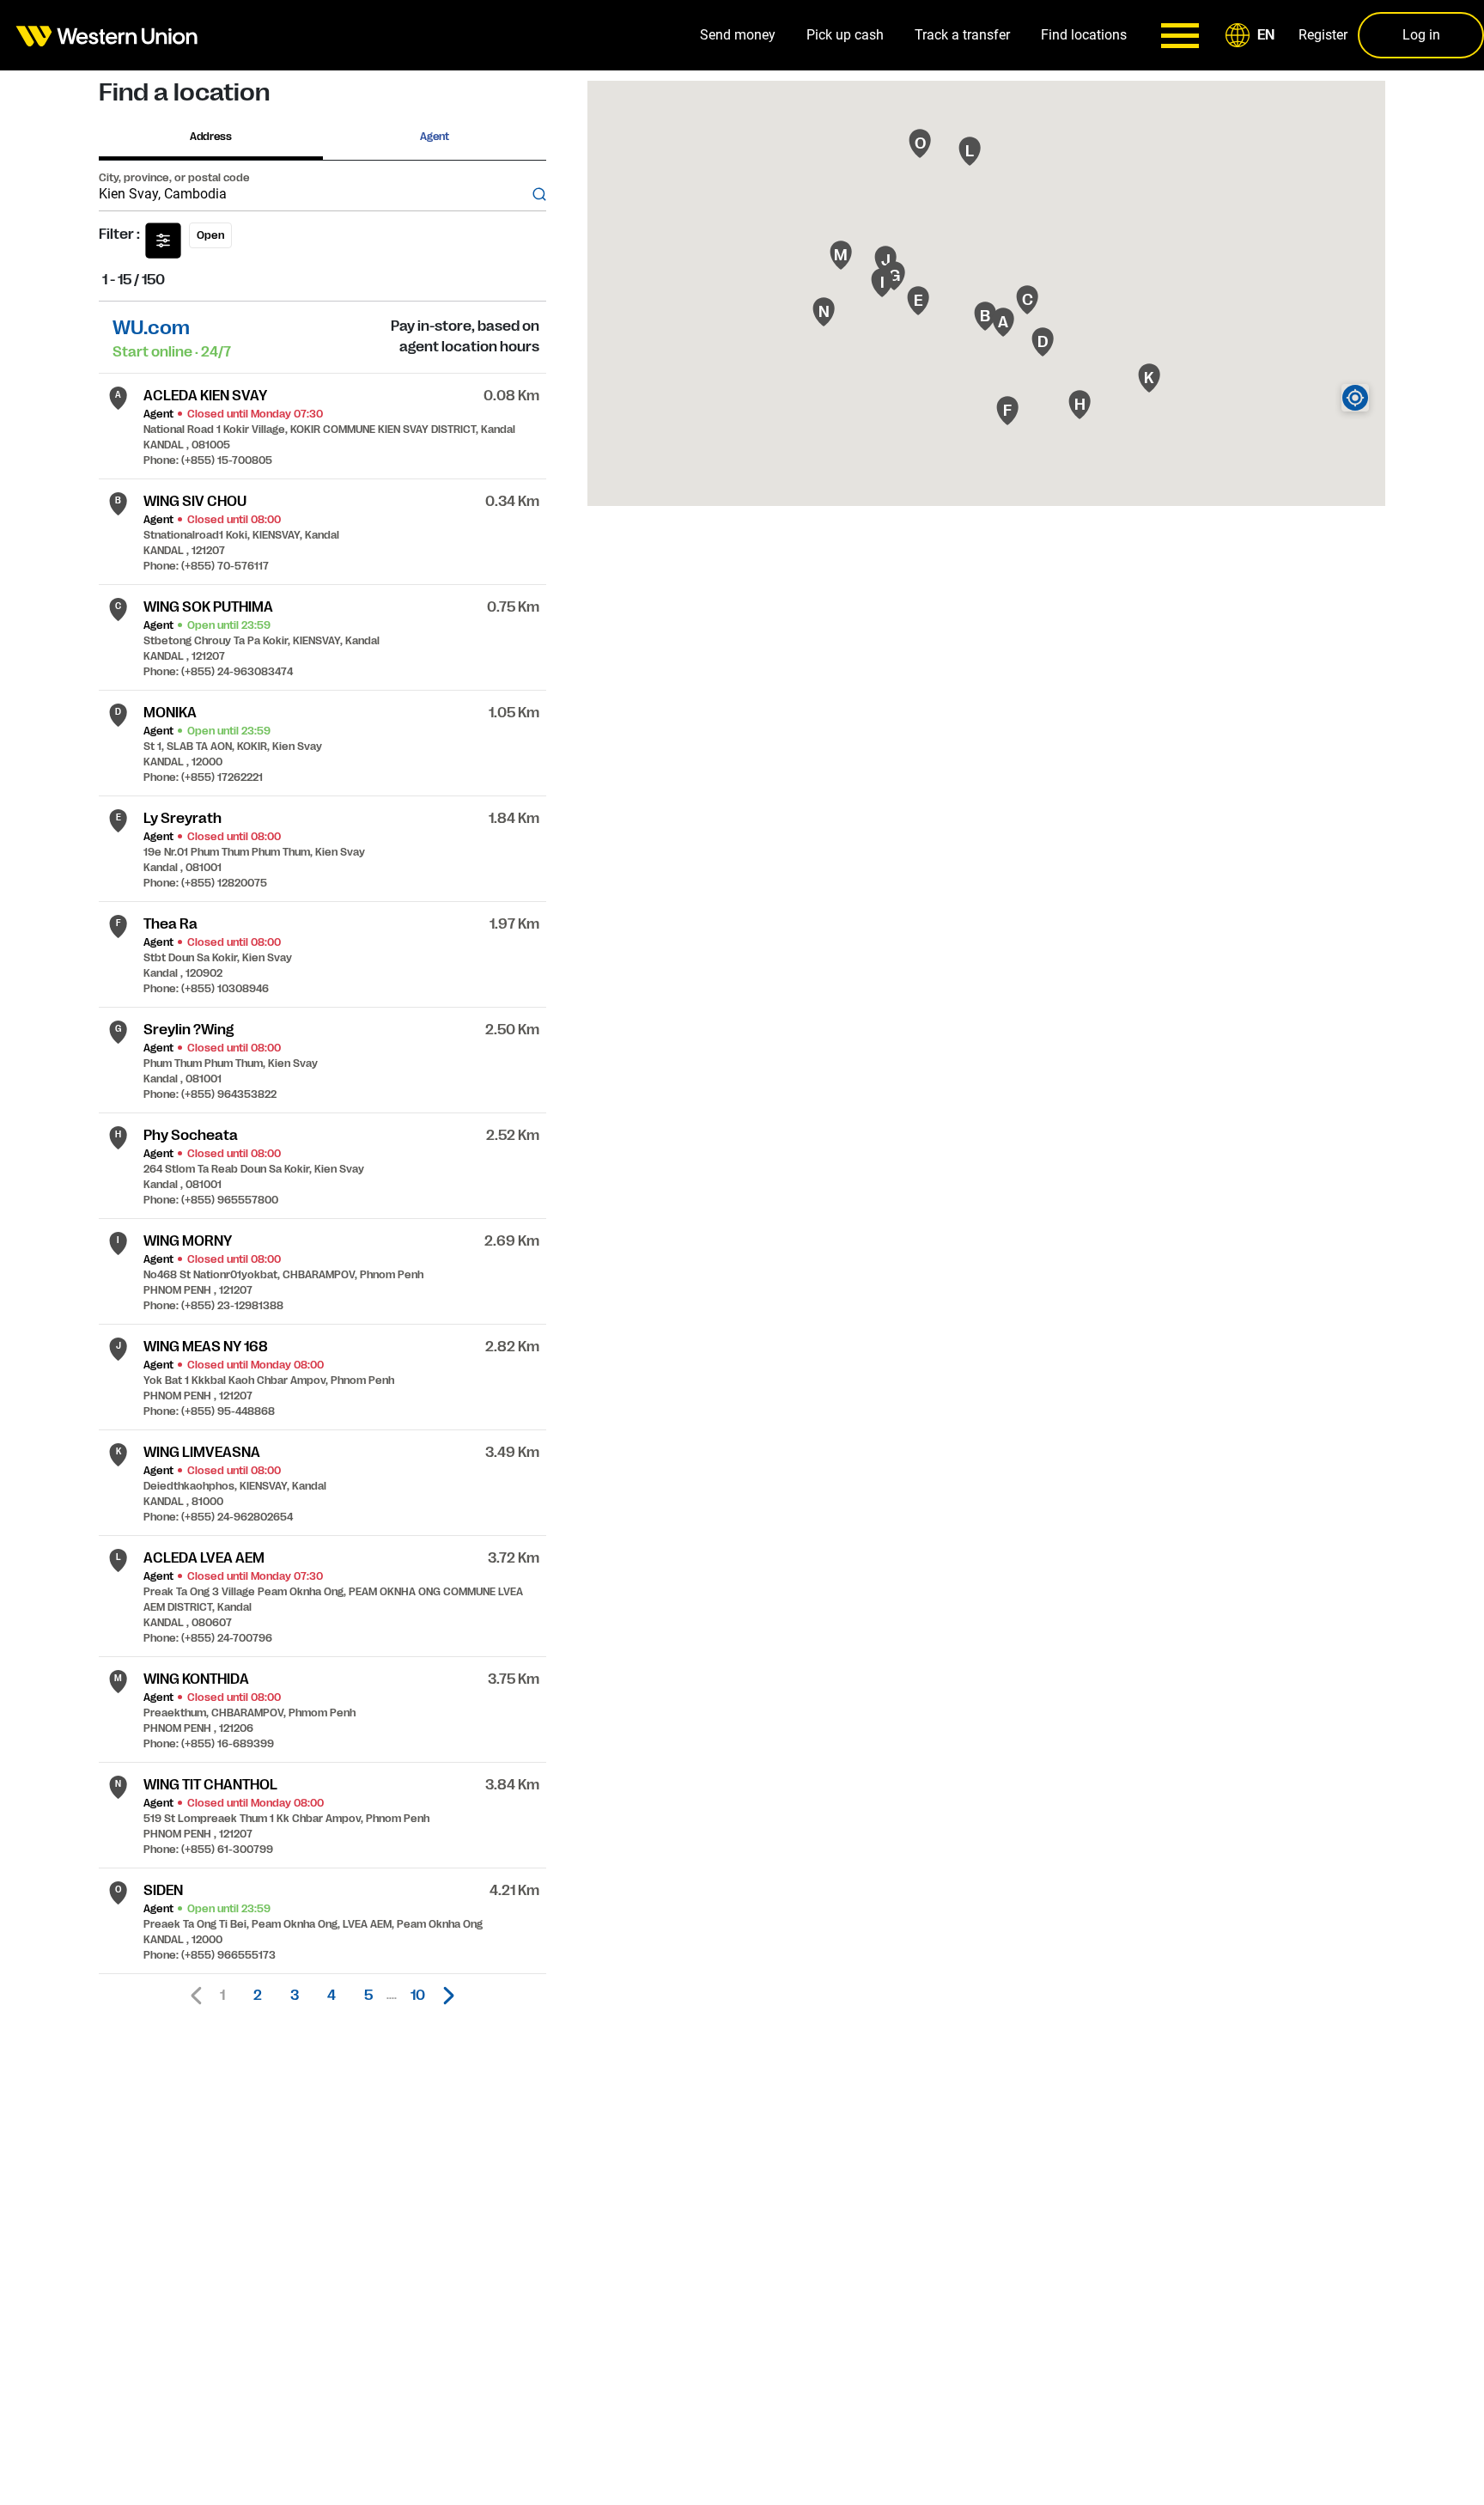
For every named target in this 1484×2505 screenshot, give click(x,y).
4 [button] (331, 1996)
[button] (1253, 35)
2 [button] (258, 1996)
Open (210, 235)
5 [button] (368, 1996)
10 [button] (418, 1996)
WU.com (151, 328)
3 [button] (295, 1996)
